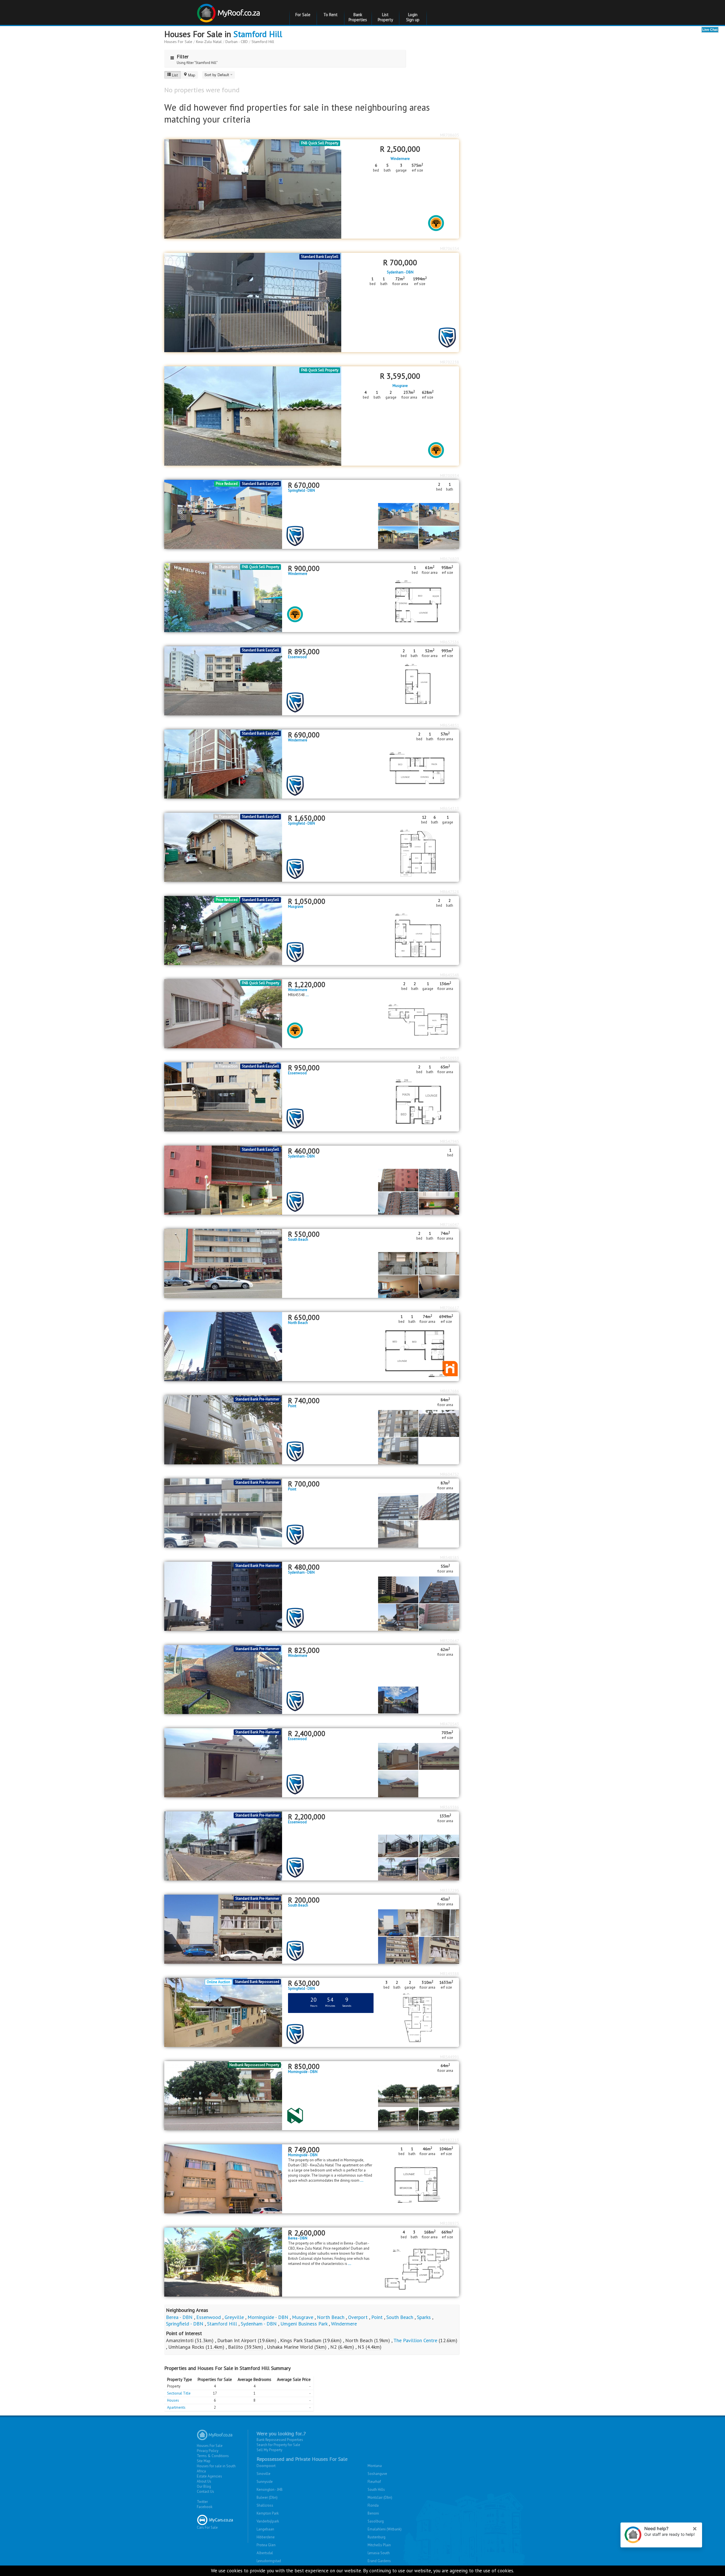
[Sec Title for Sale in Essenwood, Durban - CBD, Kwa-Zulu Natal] (223, 1846)
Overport (359, 2317)
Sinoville (264, 2474)
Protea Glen (266, 2545)
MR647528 (450, 892)
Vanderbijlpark (268, 2521)
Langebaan (265, 2529)
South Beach (298, 1240)
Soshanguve (377, 2474)
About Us (204, 2481)
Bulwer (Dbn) (267, 2497)
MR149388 (450, 1974)
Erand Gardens (379, 2561)
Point (292, 1406)
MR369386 (450, 1807)
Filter (183, 56)
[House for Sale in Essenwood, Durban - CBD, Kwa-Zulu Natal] (223, 1762)
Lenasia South (379, 2553)
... (307, 995)
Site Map (204, 2461)
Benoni (373, 2513)
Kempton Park (268, 2513)
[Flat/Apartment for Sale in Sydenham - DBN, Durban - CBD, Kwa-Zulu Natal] (223, 1596)
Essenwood (297, 657)
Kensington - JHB (270, 2490)
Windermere (400, 159)
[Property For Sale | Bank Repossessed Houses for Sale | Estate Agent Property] (229, 11)
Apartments (176, 2407)
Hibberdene (266, 2537)
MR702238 (450, 362)
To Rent (330, 15)
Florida (373, 2505)
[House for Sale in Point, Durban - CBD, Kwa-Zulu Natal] (223, 1429)
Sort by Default (217, 75)
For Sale (303, 15)
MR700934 (450, 476)
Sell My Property (269, 2450)
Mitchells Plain (379, 2545)
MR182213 (450, 2140)
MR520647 (450, 1641)
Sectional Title (179, 2393)
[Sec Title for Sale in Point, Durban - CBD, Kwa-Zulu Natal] (223, 1513)
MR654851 (450, 725)
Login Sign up (413, 17)
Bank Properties (358, 17)
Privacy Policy (208, 2451)
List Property (385, 17)
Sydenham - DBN (400, 272)
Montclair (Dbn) (380, 2497)
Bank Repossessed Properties (280, 2440)
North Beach (298, 1323)
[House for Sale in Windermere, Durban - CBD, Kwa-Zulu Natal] (223, 1679)
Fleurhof (374, 2482)
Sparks (425, 2317)
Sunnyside (265, 2482)
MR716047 (450, 1225)
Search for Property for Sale (278, 2445)
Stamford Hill (258, 34)
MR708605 (450, 135)
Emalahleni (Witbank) (385, 2529)
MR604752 (450, 1474)
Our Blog (204, 2486)
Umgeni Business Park (304, 2324)
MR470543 (450, 1724)
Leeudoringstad (269, 2561)
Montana (375, 2466)
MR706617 (450, 1308)
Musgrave (400, 386)
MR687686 (450, 1391)
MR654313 (450, 808)
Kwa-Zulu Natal (209, 42)
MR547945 (450, 1141)
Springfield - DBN (301, 491)
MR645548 (450, 975)
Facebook (205, 2507)
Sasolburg (376, 2521)
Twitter (202, 2502)
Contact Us (205, 2492)
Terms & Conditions (213, 2456)
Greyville (235, 2317)
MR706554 (450, 249)
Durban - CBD (237, 42)
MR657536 (450, 642)
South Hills (376, 2490)
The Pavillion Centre (415, 2340)
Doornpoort (266, 2466)
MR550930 (450, 1058)
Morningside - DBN (303, 2072)
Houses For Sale (178, 42)
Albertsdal (265, 2553)
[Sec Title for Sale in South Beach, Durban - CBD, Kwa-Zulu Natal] (223, 1929)
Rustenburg (377, 2537)
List (175, 75)
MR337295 (450, 1890)
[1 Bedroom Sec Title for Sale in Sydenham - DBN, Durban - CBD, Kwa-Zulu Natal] (223, 1180)
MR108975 (450, 2223)
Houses (173, 2400)
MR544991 (450, 2057)
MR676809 (450, 559)
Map (192, 75)
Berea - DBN (298, 2238)
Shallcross (265, 2505)
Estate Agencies (209, 2476)
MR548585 (450, 1557)
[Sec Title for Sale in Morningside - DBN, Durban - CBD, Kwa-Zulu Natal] (223, 2095)
